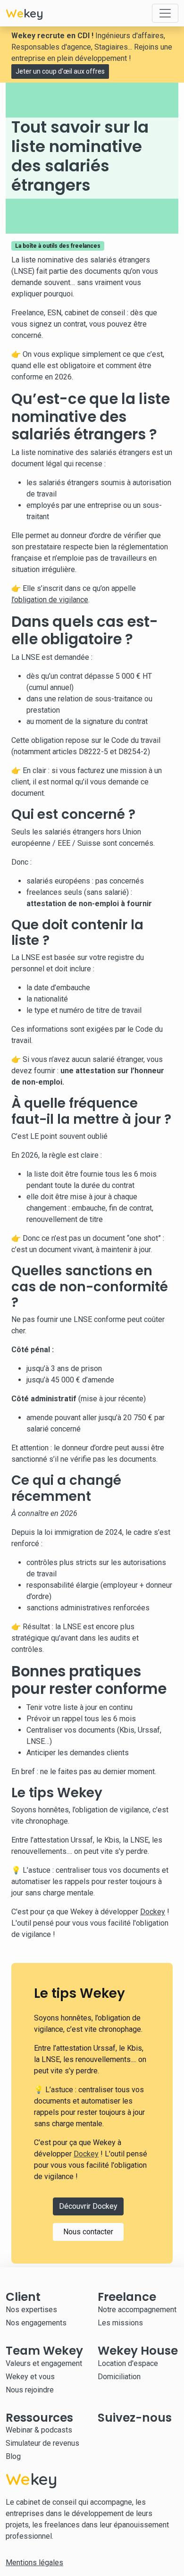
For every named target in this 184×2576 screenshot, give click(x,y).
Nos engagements (36, 2323)
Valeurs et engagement (44, 2363)
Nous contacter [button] (88, 2232)
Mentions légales (34, 2563)
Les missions (120, 2323)
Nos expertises (31, 2310)
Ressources (39, 2418)
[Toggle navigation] (165, 13)
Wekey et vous (30, 2377)
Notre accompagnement (137, 2310)
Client (23, 2297)
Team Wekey (44, 2351)
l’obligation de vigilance (50, 600)
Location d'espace (128, 2363)
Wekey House (138, 2351)
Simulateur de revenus (42, 2443)
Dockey (153, 1912)
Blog (13, 2456)
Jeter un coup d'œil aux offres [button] (60, 71)
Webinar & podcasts (39, 2430)
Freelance (127, 2297)
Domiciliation (119, 2377)
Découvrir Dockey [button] (88, 2206)
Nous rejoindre (30, 2390)
